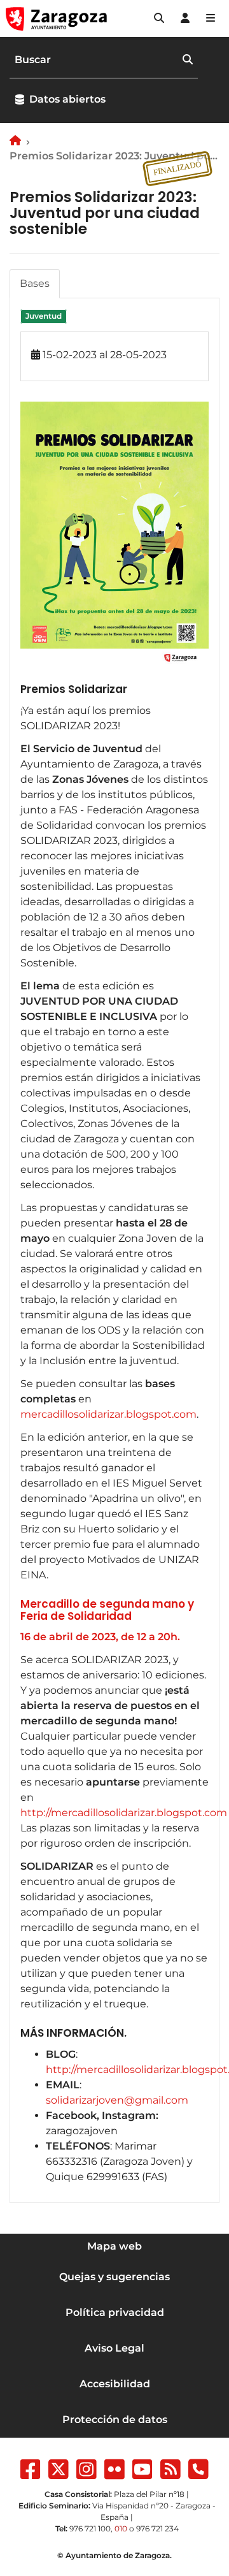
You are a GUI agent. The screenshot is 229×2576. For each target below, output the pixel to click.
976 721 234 (157, 2529)
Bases (35, 283)
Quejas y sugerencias (114, 2277)
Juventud (44, 317)
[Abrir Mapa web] (211, 18)
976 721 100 (90, 2529)
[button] (159, 18)
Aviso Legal (114, 2348)
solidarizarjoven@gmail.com (117, 2100)
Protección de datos (115, 2420)
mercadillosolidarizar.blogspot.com (108, 1414)
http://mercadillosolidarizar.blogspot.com (124, 1813)
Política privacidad (115, 2312)
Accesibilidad (115, 2384)
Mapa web (114, 2246)
